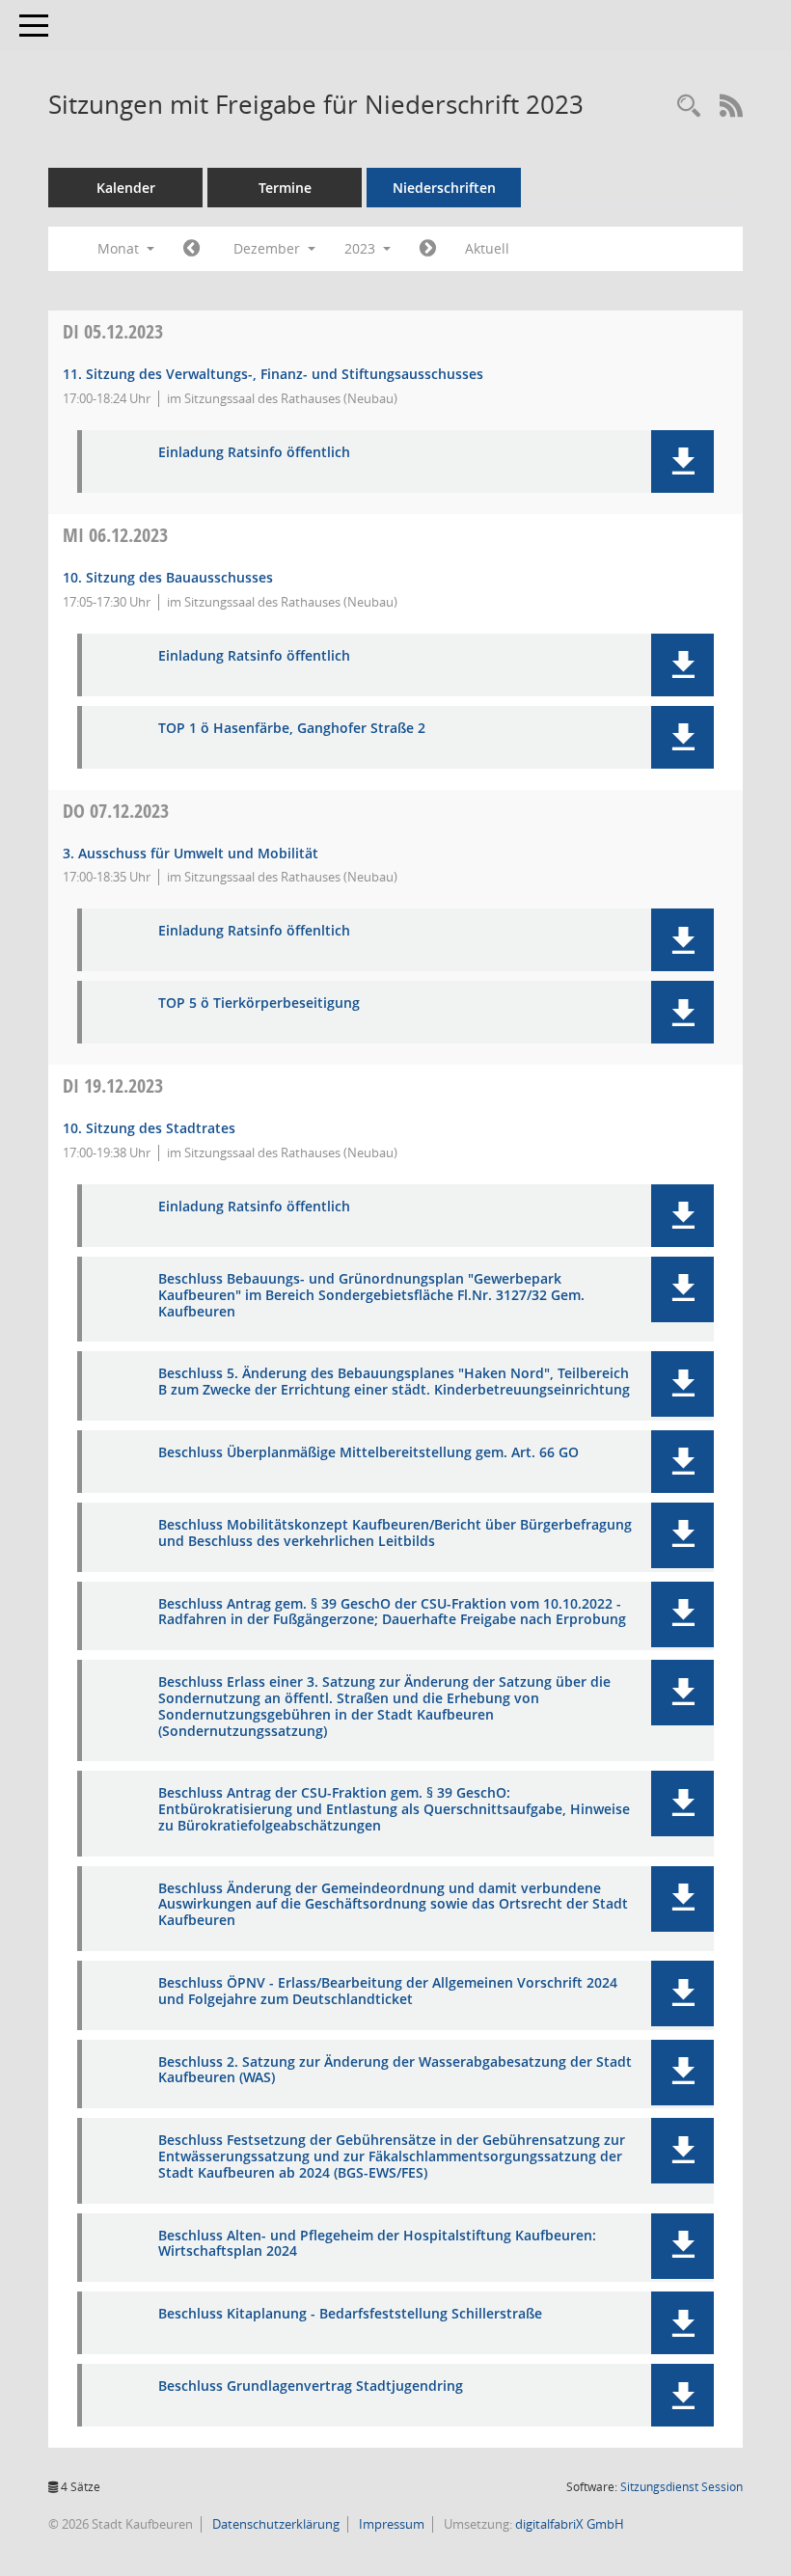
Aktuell (487, 248)
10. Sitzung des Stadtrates (149, 1128)
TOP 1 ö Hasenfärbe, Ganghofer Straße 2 (292, 729)
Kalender (126, 188)
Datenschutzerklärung (274, 2524)
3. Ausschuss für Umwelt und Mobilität (191, 853)
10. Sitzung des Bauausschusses (168, 577)
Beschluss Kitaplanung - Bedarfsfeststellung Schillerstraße (350, 2314)
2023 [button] (362, 248)
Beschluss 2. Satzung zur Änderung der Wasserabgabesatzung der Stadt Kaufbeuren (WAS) (395, 2071)
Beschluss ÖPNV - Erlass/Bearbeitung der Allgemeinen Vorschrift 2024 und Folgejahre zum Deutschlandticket (388, 1992)
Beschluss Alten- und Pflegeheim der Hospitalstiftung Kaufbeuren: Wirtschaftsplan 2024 (377, 2244)
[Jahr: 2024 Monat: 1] (428, 249)
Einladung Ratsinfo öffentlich (254, 453)
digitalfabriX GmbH (570, 2524)
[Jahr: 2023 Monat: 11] (191, 249)
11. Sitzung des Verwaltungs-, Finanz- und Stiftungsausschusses (273, 374)
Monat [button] (120, 248)
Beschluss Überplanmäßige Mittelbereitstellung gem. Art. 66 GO (368, 1453)
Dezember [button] (269, 248)
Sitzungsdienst (682, 2487)
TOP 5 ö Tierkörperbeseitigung (259, 1003)
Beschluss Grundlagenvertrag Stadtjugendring (311, 2386)
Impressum (390, 2524)
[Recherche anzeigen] (689, 107)
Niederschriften (444, 188)
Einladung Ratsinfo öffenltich (254, 931)
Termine (285, 188)
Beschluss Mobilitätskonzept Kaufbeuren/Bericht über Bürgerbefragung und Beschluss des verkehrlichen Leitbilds (395, 1533)
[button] (682, 461)
